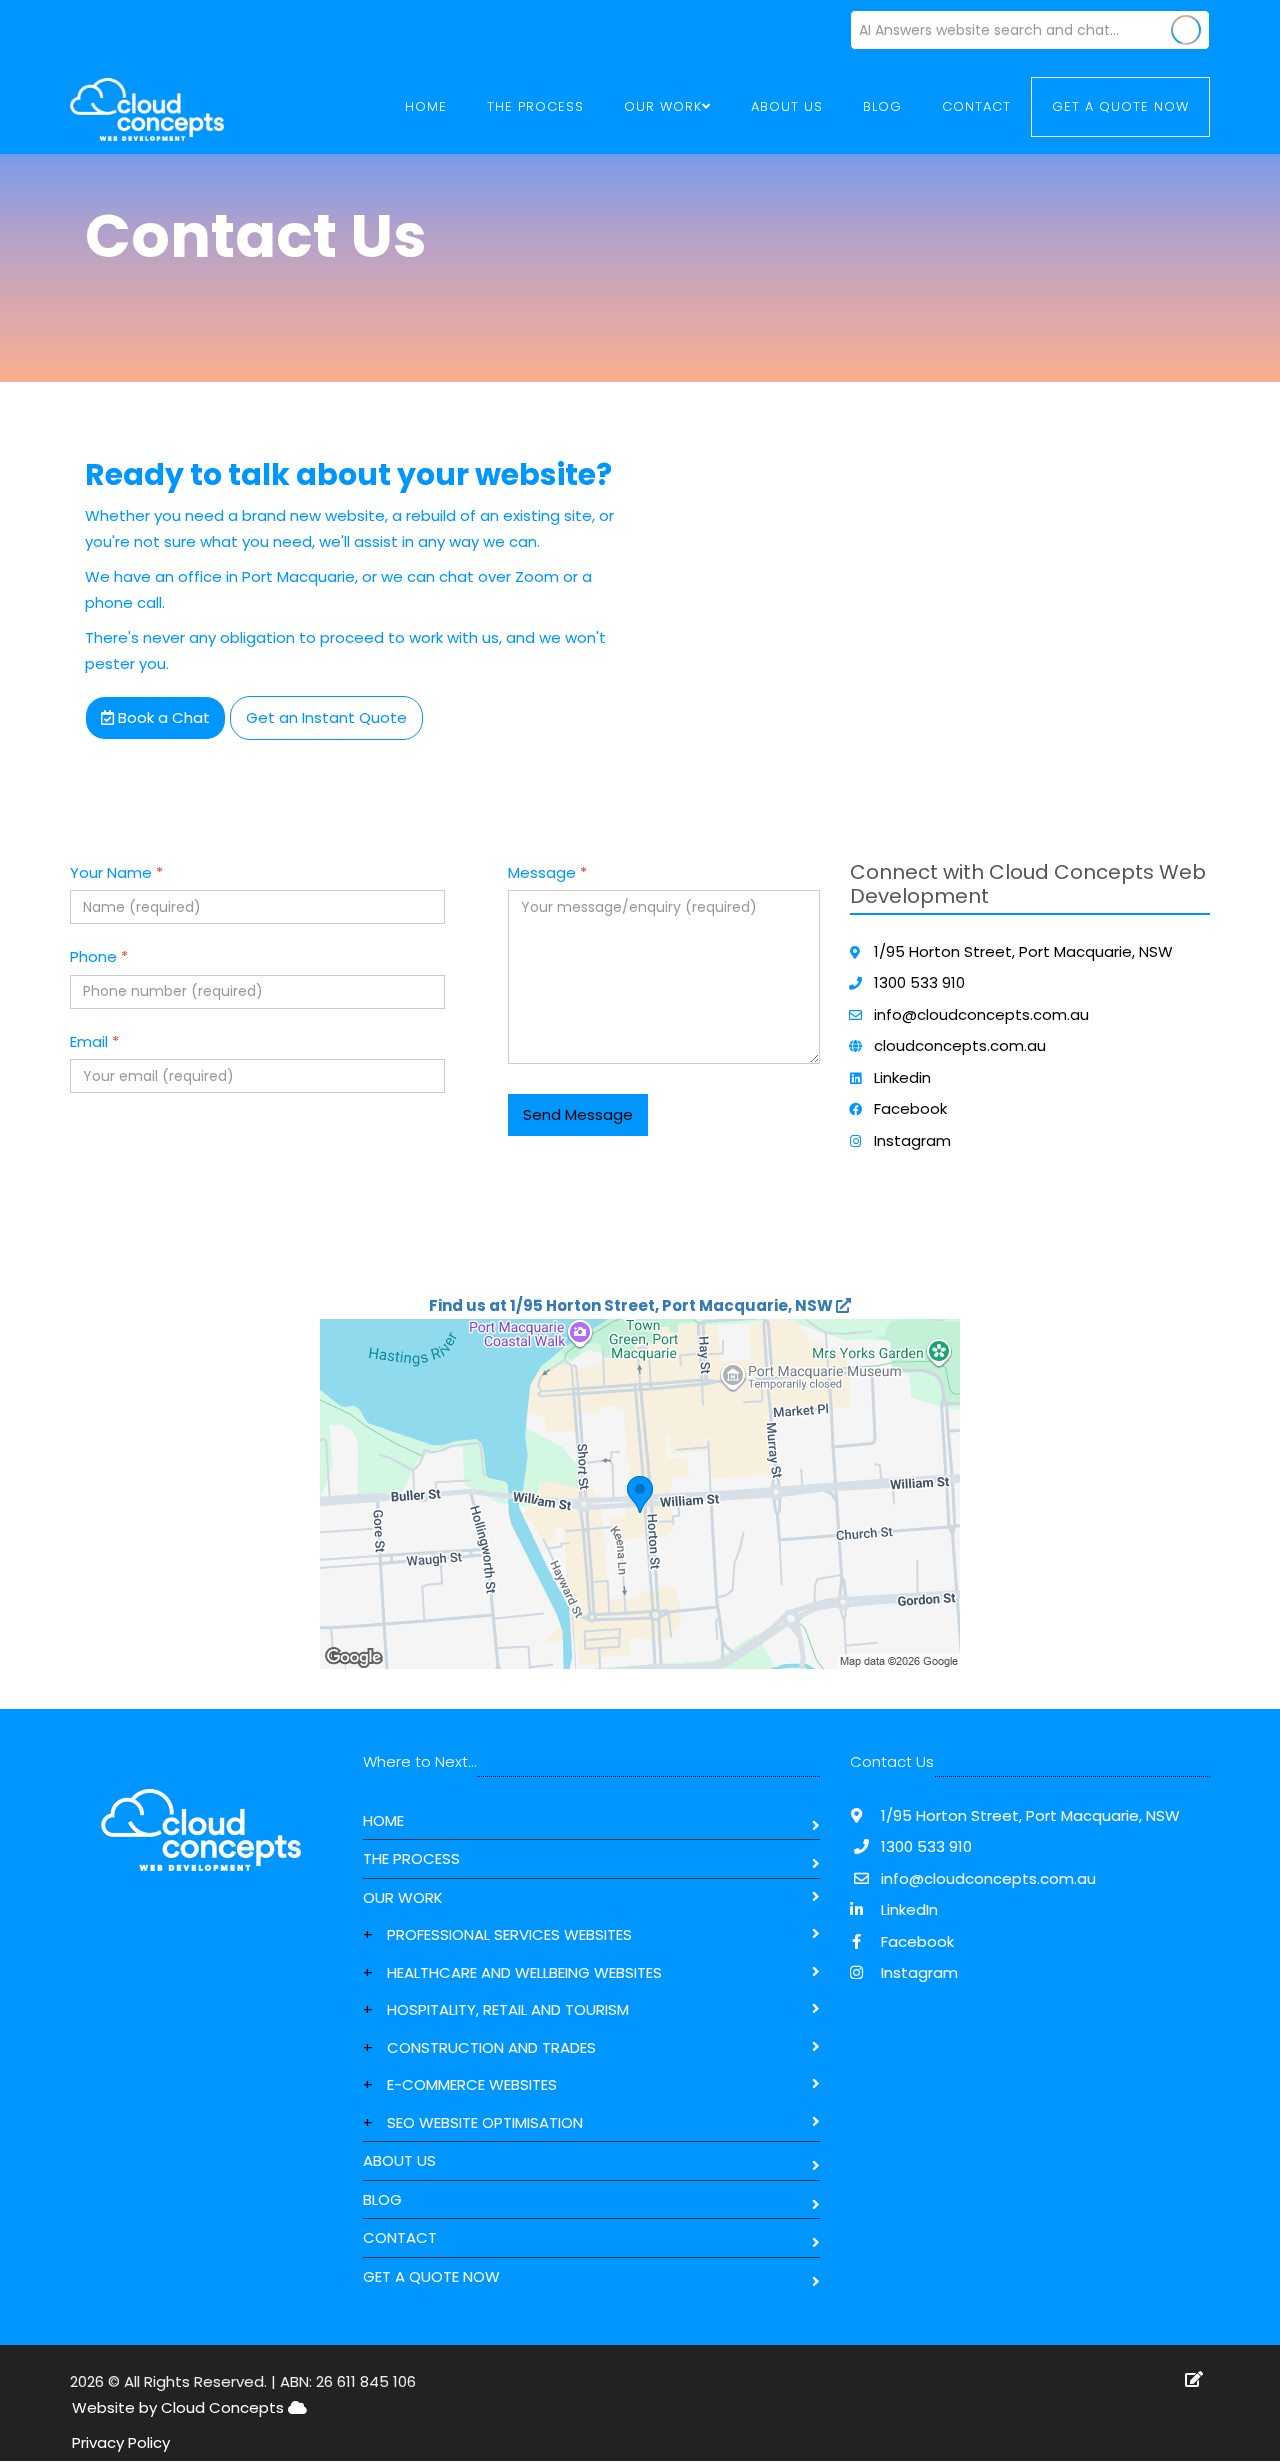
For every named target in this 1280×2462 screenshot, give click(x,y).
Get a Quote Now (1120, 106)
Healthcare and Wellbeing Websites (524, 1972)
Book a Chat (162, 717)
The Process (535, 106)
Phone (99, 956)
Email (94, 1041)
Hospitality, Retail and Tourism (508, 2009)
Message (547, 872)
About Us (787, 106)
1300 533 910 (919, 982)
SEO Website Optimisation (485, 2122)
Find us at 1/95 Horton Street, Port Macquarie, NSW (632, 1305)
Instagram (912, 1140)
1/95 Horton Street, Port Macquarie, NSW (1023, 951)
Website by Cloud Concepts (180, 2407)
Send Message (578, 1114)
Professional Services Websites (509, 1934)
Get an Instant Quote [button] (326, 717)
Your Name (116, 872)
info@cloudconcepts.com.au (981, 1014)
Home (426, 106)
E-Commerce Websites (472, 2084)
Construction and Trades (491, 2047)
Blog (882, 106)
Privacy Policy (121, 2442)
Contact (976, 106)
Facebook (910, 1108)
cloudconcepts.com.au (960, 1045)
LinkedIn (907, 1909)
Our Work (403, 1897)
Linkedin (902, 1077)
